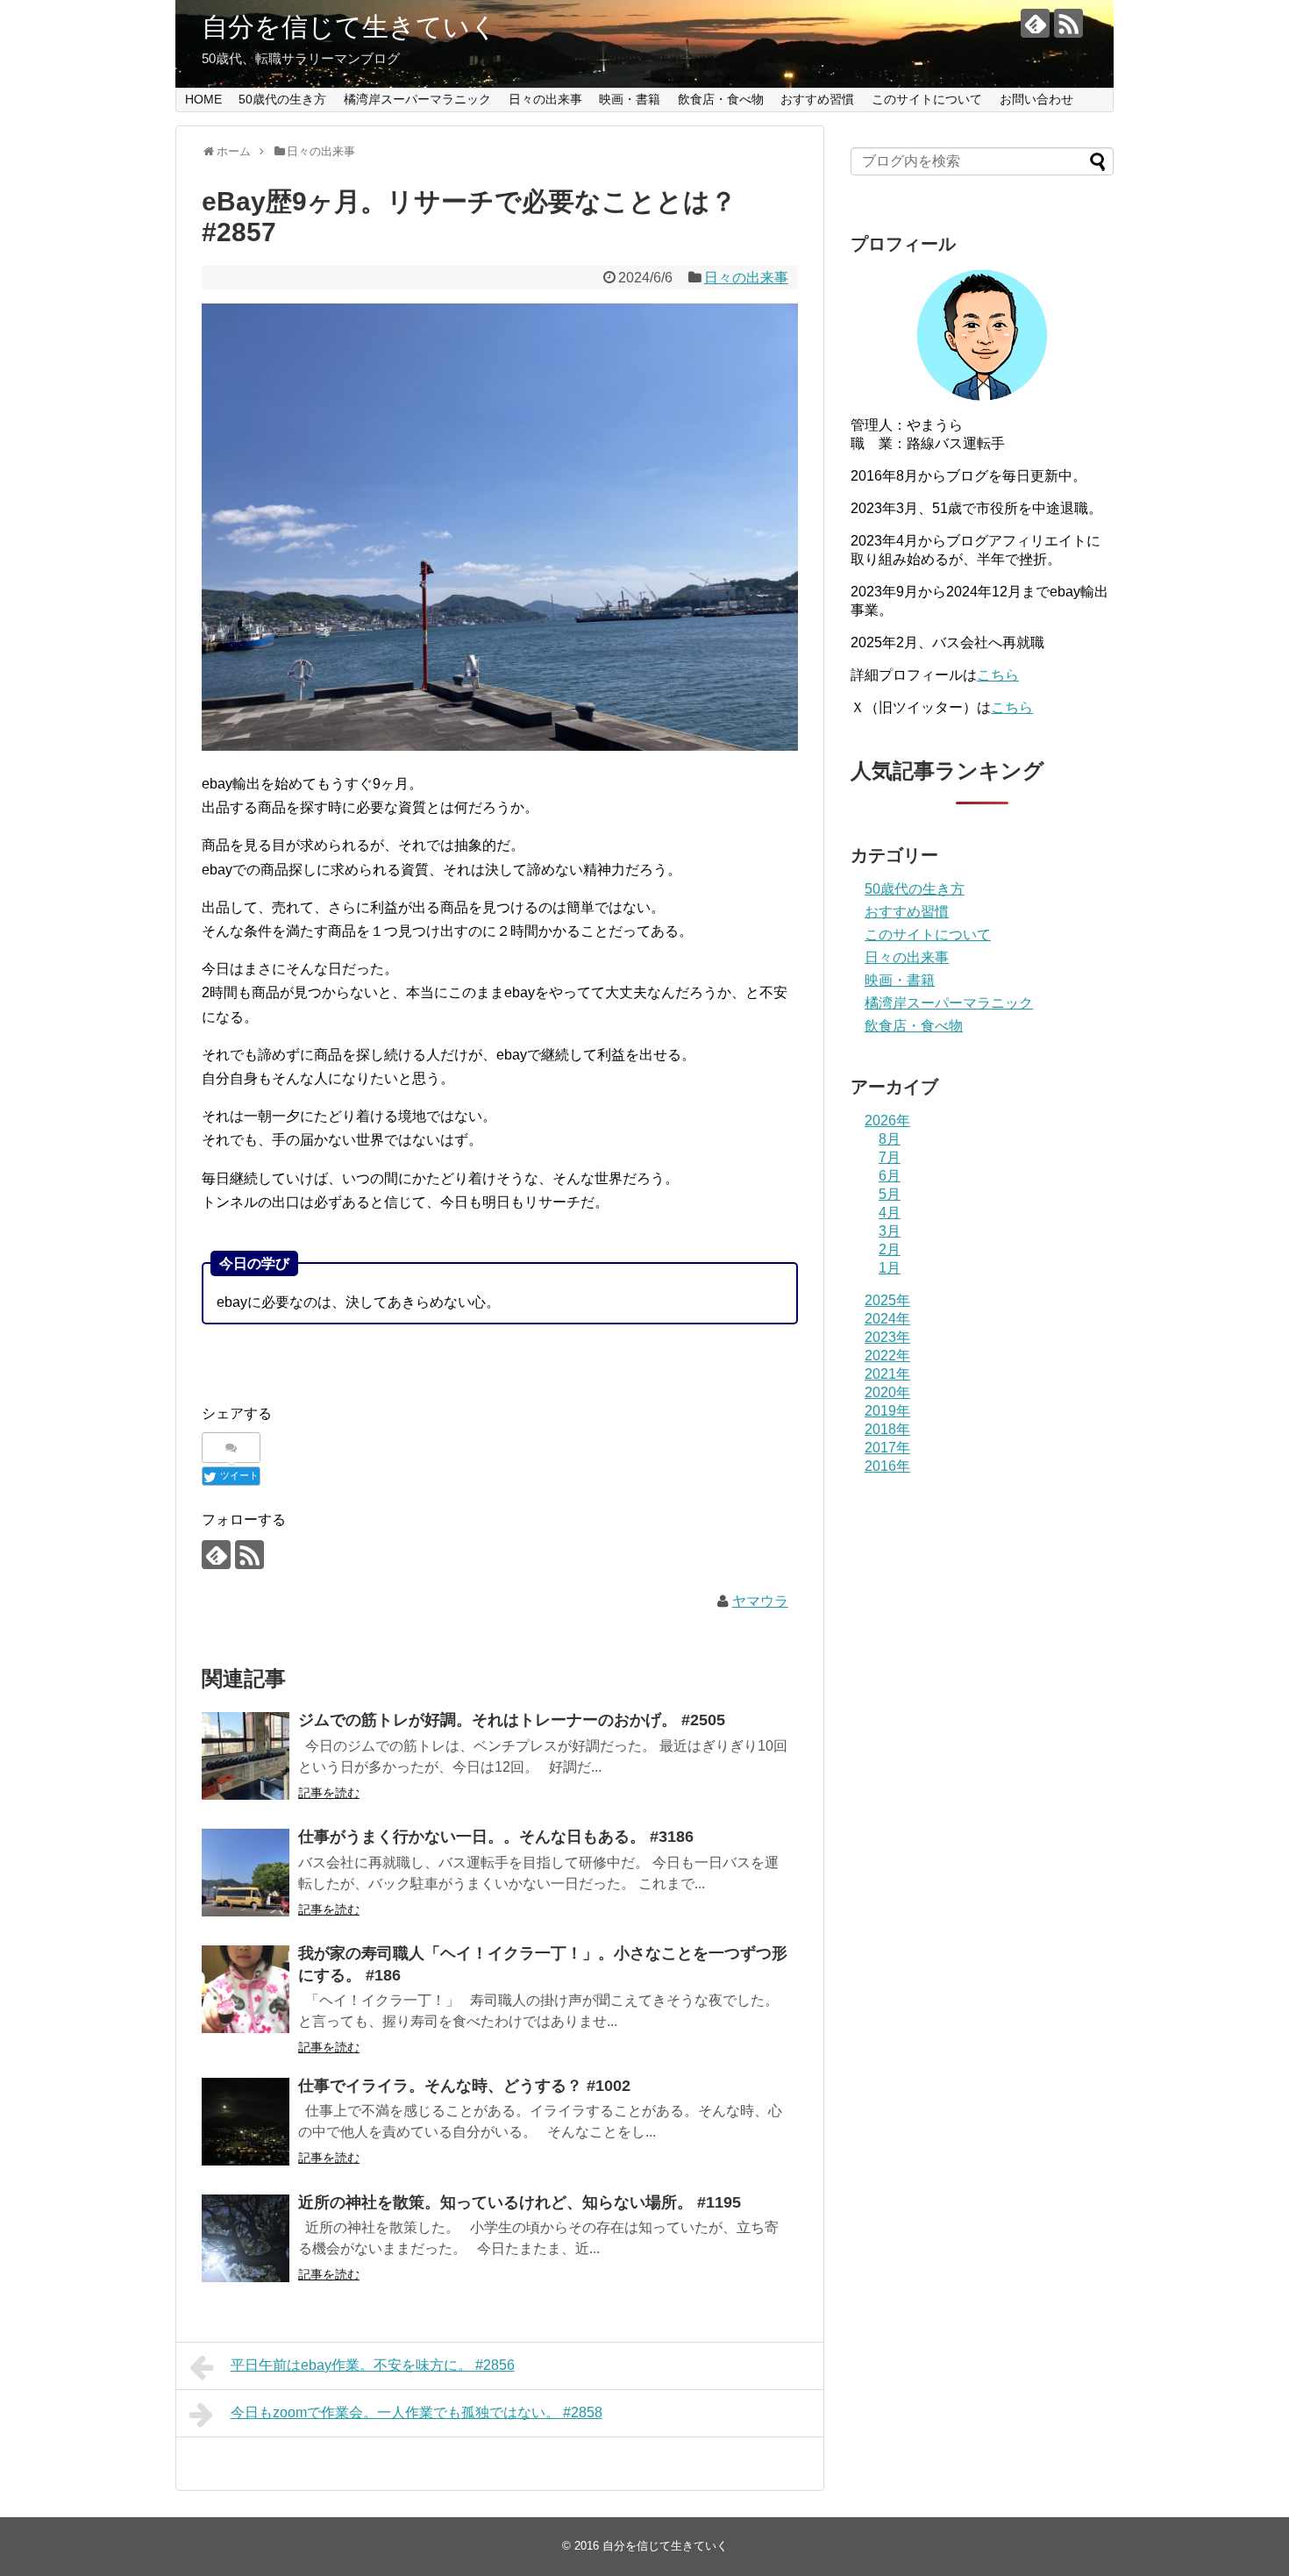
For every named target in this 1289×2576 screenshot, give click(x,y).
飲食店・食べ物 (721, 99)
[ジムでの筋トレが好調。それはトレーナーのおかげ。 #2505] (246, 1756)
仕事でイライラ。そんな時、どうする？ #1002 (464, 2086)
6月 (890, 1176)
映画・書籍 (630, 99)
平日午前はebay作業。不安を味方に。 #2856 (373, 2365)
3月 (890, 1231)
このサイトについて (927, 99)
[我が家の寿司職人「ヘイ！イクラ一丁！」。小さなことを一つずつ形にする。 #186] (246, 1989)
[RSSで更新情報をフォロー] (1068, 23)
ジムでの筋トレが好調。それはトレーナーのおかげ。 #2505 (512, 1720)
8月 (890, 1139)
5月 (890, 1194)
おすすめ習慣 (817, 99)
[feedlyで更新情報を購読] (1035, 23)
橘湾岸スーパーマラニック (417, 99)
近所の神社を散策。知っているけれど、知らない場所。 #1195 (520, 2202)
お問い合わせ (1036, 99)
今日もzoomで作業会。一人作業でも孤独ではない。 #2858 (417, 2412)
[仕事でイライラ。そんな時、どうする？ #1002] (246, 2122)
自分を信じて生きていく (349, 27)
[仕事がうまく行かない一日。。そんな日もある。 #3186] (246, 1873)
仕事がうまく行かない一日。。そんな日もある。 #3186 (496, 1837)
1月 (890, 1268)
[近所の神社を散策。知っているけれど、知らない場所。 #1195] (246, 2238)
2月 (890, 1249)
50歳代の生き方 (282, 99)
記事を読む (329, 1793)
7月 (890, 1157)
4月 (890, 1213)
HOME (203, 99)
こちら (998, 675)
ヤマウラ (760, 1601)
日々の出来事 (545, 99)
